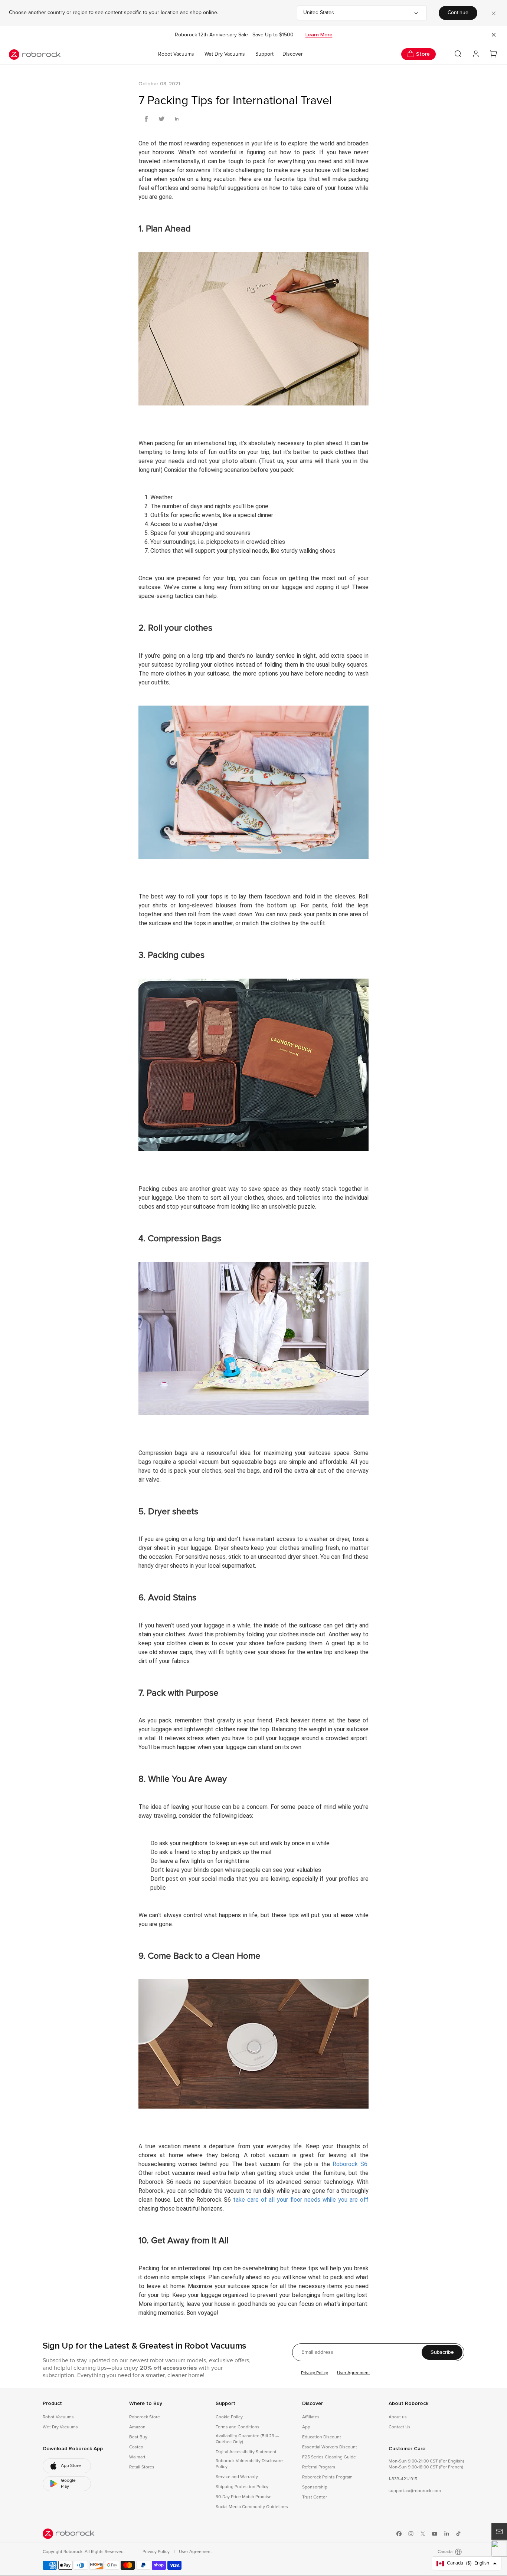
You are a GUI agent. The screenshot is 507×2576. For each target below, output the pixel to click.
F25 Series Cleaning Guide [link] (329, 2457)
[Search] (458, 54)
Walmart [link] (137, 2457)
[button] (499, 2549)
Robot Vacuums (176, 54)
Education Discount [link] (322, 2437)
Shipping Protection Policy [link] (242, 2487)
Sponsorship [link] (315, 2487)
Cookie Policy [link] (229, 2417)
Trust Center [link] (315, 2497)
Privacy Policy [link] (157, 2552)
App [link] (306, 2427)
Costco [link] (136, 2447)
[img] (69, 2534)
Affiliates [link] (311, 2417)
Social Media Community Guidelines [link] (252, 2507)
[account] (476, 54)
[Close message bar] (494, 35)
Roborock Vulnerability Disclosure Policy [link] (249, 2464)
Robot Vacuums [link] (58, 2417)
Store (423, 54)
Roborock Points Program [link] (327, 2477)
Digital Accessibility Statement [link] (246, 2452)
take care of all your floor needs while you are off (301, 2200)
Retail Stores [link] (142, 2467)
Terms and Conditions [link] (238, 2427)
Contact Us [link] (400, 2427)
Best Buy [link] (138, 2437)
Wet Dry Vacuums (225, 54)
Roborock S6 (350, 2164)
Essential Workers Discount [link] (330, 2447)
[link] (67, 2466)
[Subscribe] (499, 2531)
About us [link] (398, 2417)
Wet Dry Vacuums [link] (60, 2427)
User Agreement (354, 2373)
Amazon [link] (137, 2427)
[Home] (35, 55)
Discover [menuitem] (293, 54)
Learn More (319, 35)
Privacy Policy (315, 2373)
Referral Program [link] (319, 2467)
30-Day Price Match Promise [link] (244, 2497)
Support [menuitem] (264, 54)
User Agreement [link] (195, 2552)
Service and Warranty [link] (237, 2477)
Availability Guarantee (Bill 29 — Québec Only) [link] (247, 2439)
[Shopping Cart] (494, 54)
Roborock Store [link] (145, 2417)
